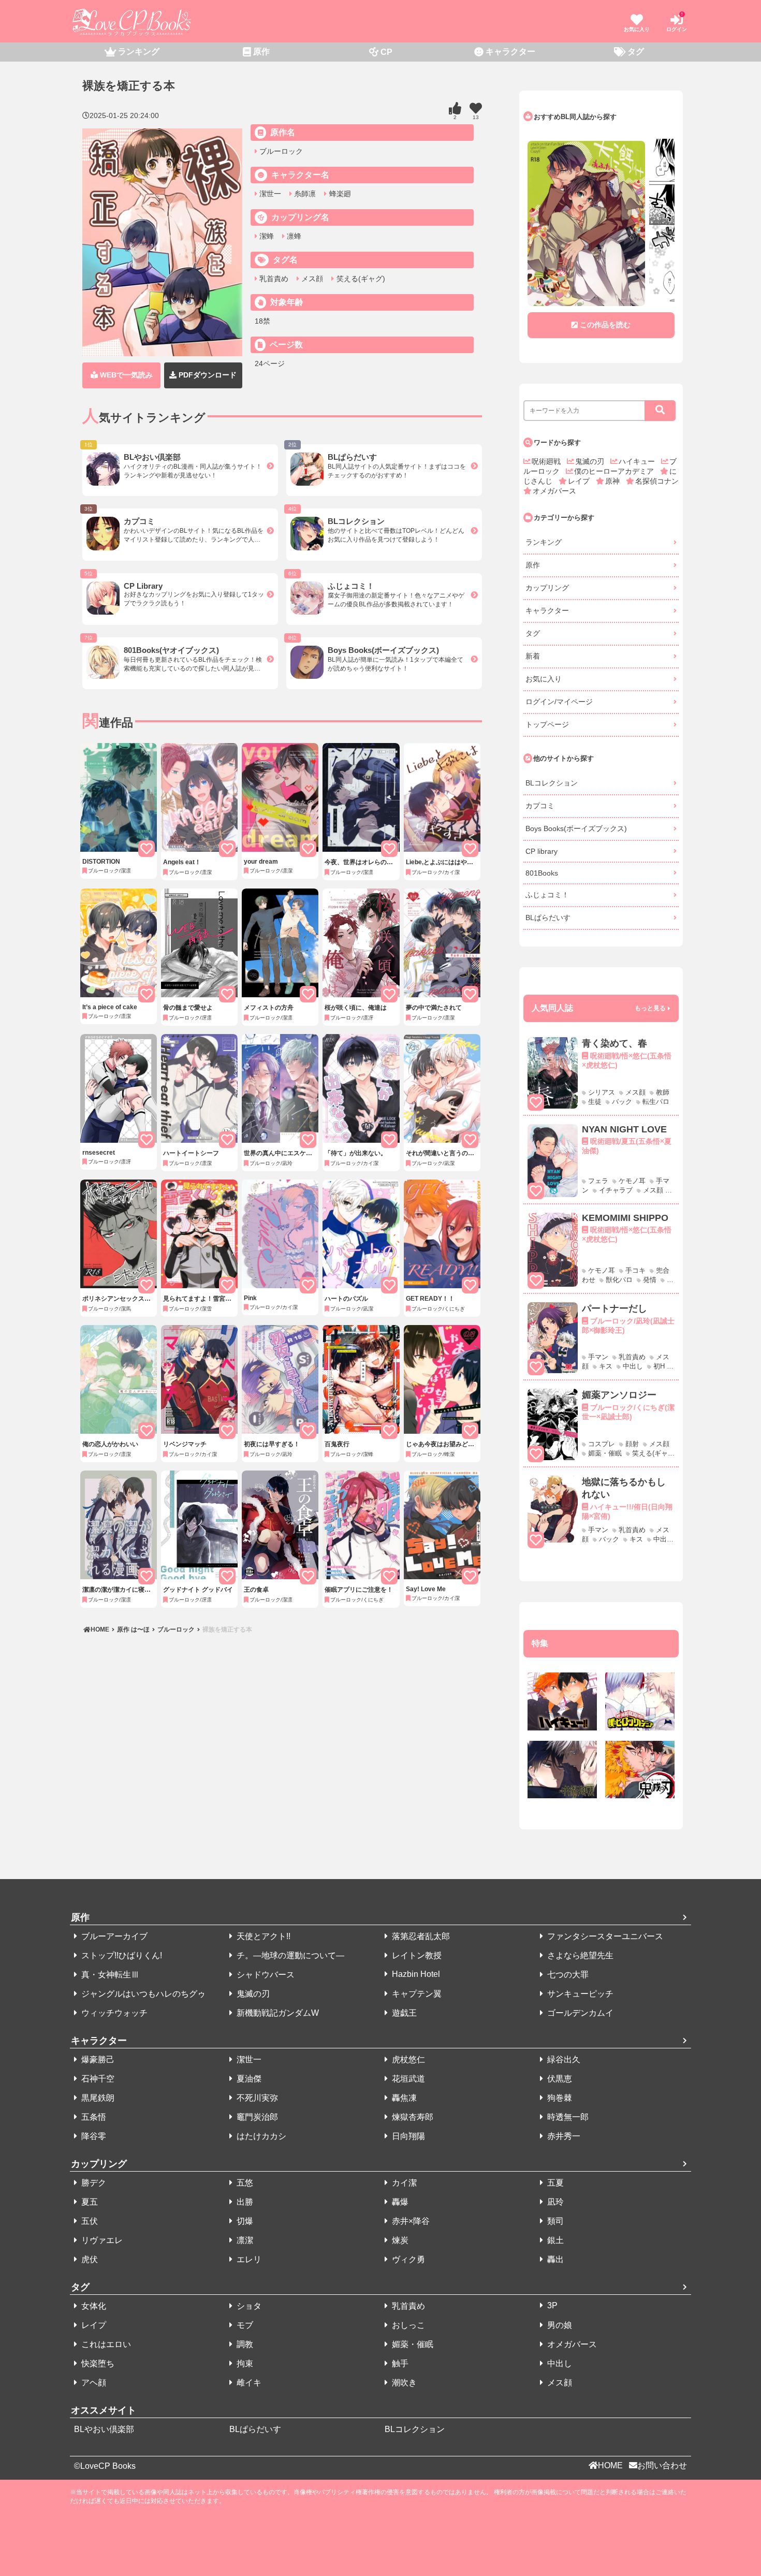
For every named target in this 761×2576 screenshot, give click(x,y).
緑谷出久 (563, 2060)
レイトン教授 (416, 1955)
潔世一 (269, 194)
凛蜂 (293, 236)
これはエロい (105, 2344)
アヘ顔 (93, 2383)
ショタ (248, 2306)
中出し (559, 2363)
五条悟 (93, 2117)
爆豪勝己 (97, 2060)
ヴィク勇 (407, 2259)
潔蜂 (266, 236)
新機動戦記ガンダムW (277, 2013)
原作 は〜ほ (133, 1629)
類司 (554, 2221)
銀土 (554, 2240)
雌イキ (248, 2383)
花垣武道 (407, 2079)
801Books (542, 873)
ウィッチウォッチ (113, 2013)
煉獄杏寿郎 (412, 2117)
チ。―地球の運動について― (289, 1955)
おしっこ (407, 2325)
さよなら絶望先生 (579, 1955)
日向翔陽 (407, 2136)
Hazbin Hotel (415, 1974)
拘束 (244, 2363)
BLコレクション (552, 783)
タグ (533, 633)
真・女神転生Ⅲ (109, 1975)
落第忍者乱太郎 (420, 1936)
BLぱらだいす (548, 918)
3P (551, 2305)
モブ (244, 2325)
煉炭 (399, 2240)
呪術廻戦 (547, 461)
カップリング (547, 588)
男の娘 (559, 2325)
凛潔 (244, 2240)
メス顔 (311, 279)
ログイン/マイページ (559, 702)
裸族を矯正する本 (226, 1629)
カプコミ (540, 806)
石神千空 (97, 2079)
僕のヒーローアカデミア (615, 471)
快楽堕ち (97, 2363)
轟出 (554, 2259)
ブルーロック (280, 151)
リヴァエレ (101, 2240)
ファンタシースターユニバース (604, 1936)
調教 (244, 2344)
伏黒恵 (559, 2079)
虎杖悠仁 (407, 2060)
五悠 (244, 2183)
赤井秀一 (563, 2136)
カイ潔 (403, 2183)
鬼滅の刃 (591, 461)
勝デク (93, 2183)
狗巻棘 (559, 2098)
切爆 (244, 2221)
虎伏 (89, 2259)
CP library (542, 851)
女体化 (93, 2306)
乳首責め (273, 279)
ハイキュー (638, 461)
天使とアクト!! (262, 1936)
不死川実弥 (256, 2098)
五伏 (89, 2221)
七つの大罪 (567, 1975)
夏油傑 (248, 2079)
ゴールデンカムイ (579, 2013)
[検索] (660, 411)
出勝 (244, 2202)
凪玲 (554, 2202)
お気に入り (544, 679)
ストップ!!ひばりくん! (121, 1955)
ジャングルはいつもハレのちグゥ (142, 1994)
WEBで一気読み (125, 375)
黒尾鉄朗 (97, 2098)
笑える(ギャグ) (360, 279)
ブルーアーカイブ (113, 1936)
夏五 (89, 2202)
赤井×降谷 (410, 2221)
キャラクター (547, 610)
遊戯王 (403, 2013)
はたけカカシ (260, 2136)
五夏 (554, 2183)
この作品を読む (605, 325)
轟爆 (399, 2202)
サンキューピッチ (579, 1994)
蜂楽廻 (339, 194)
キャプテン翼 (416, 1994)
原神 (613, 481)
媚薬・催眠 (412, 2344)
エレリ (248, 2259)
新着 (533, 656)
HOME (101, 1629)
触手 (399, 2363)
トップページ (547, 724)
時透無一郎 (567, 2117)
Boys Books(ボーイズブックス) (576, 828)
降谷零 (93, 2136)
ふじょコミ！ (547, 895)
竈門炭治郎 (256, 2117)
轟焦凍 (403, 2098)
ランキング (544, 542)
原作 (533, 565)
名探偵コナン (657, 481)
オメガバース (554, 491)
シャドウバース (265, 1975)
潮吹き (403, 2383)
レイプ (580, 481)
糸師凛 (304, 194)
